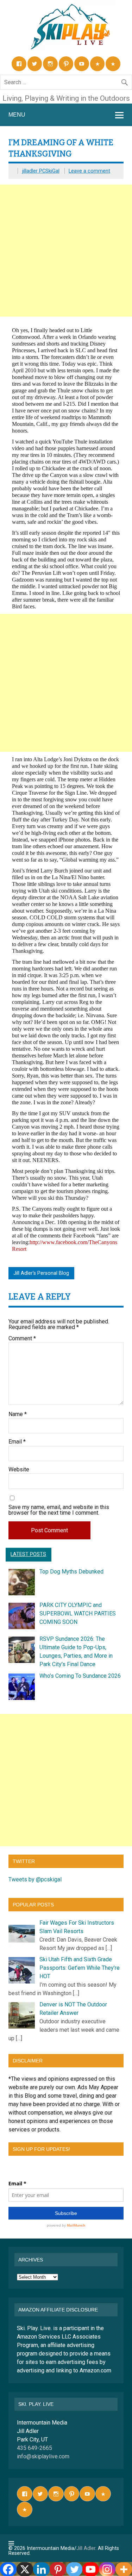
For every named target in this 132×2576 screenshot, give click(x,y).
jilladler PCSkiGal (41, 171)
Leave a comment (89, 171)
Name (18, 1414)
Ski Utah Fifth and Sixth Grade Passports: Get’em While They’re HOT (80, 1968)
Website (19, 1470)
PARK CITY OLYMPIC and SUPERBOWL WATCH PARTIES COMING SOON (78, 1613)
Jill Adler (86, 2548)
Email (17, 1442)
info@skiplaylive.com (43, 2456)
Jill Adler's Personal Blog (41, 1273)
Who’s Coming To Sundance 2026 (80, 1676)
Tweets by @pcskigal (35, 1879)
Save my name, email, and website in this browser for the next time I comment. (59, 1510)
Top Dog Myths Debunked (71, 1572)
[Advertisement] (66, 251)
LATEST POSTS (28, 1554)
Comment (22, 1339)
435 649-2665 (34, 2448)
